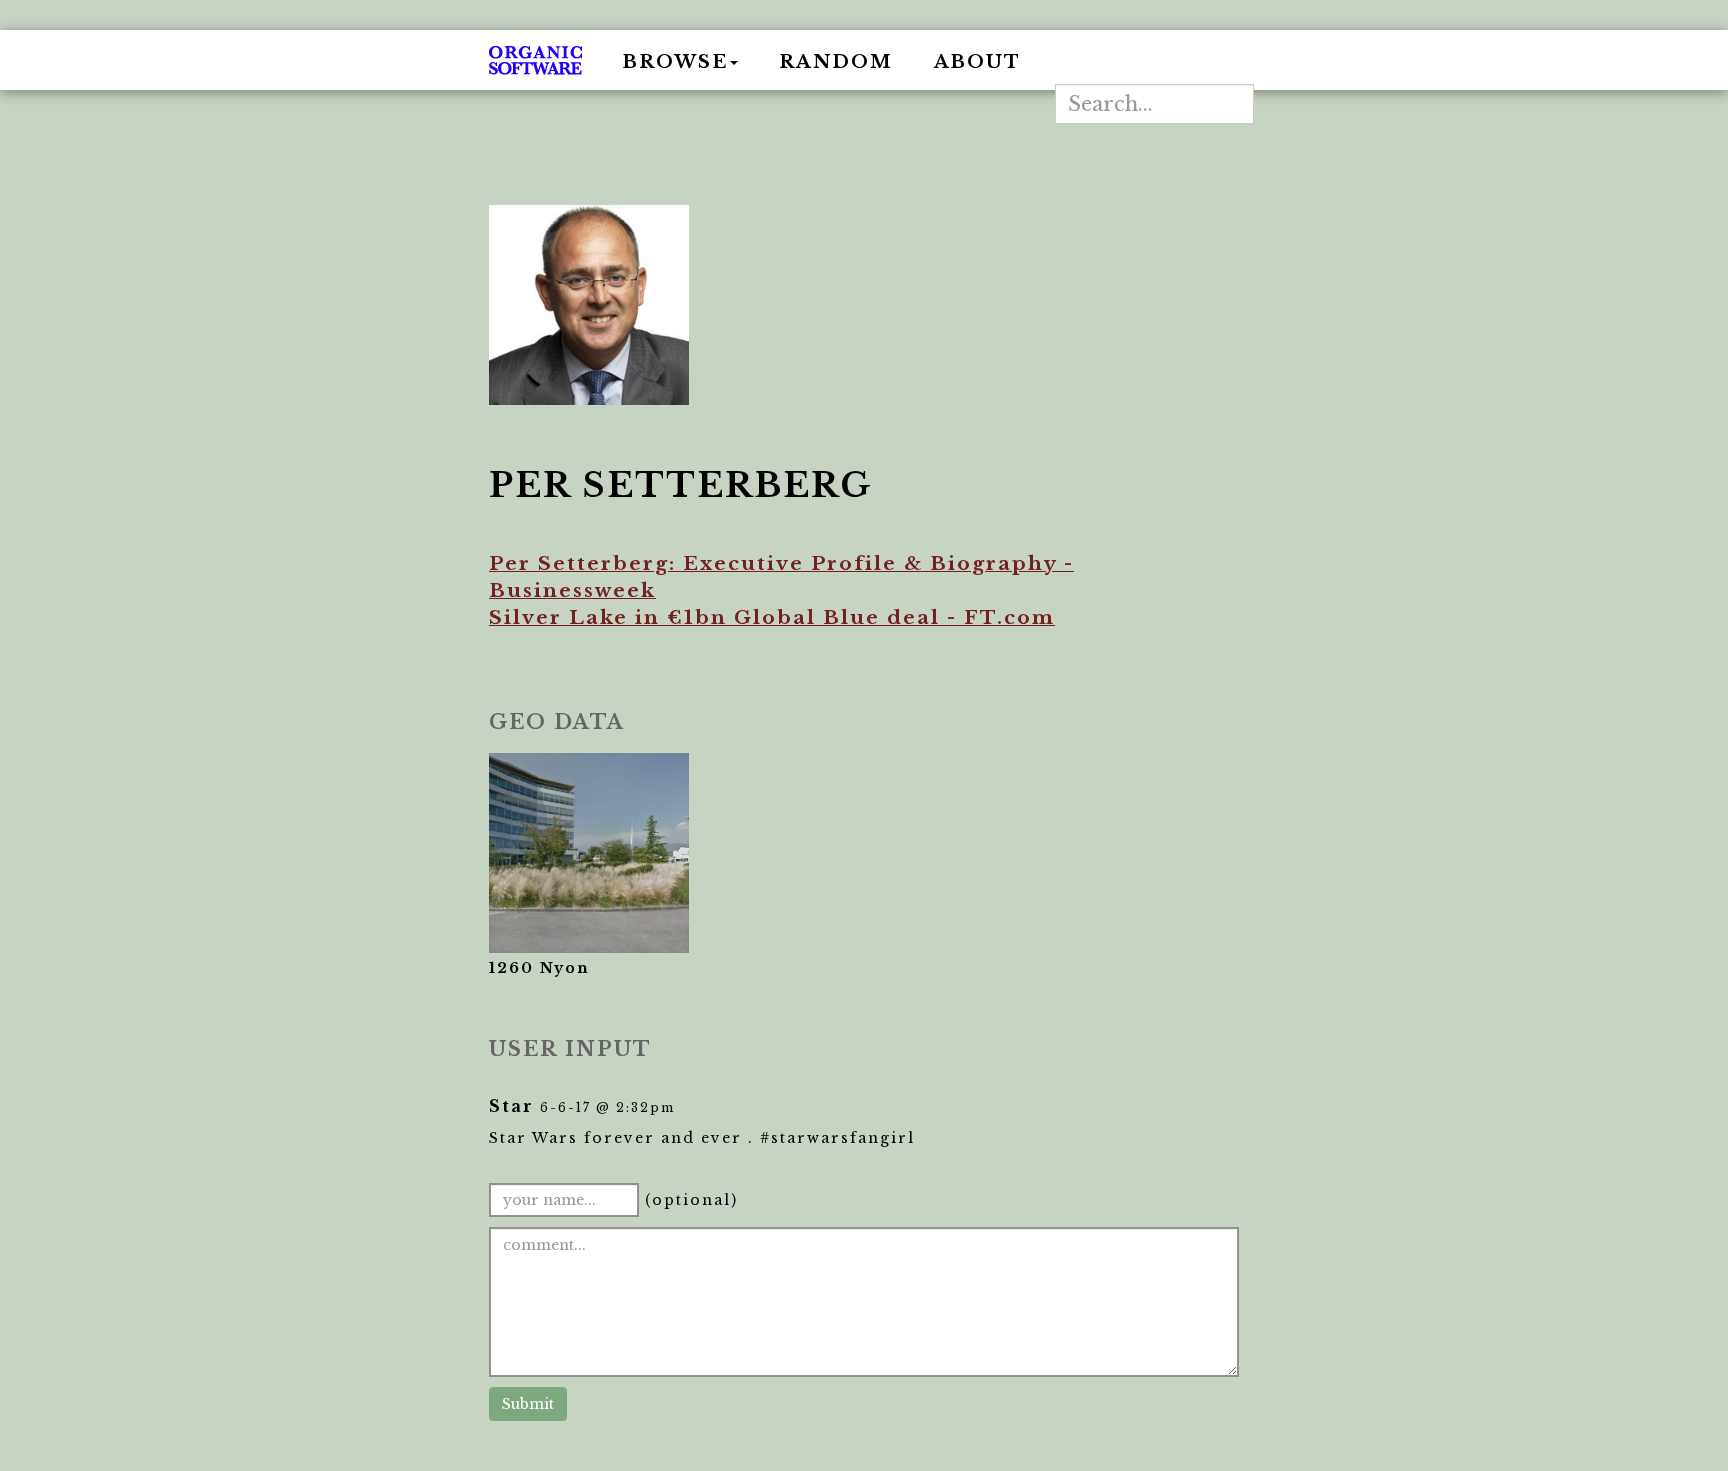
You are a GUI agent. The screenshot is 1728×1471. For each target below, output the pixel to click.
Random (836, 62)
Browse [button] (675, 62)
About (977, 62)
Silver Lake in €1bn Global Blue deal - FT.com (772, 617)
